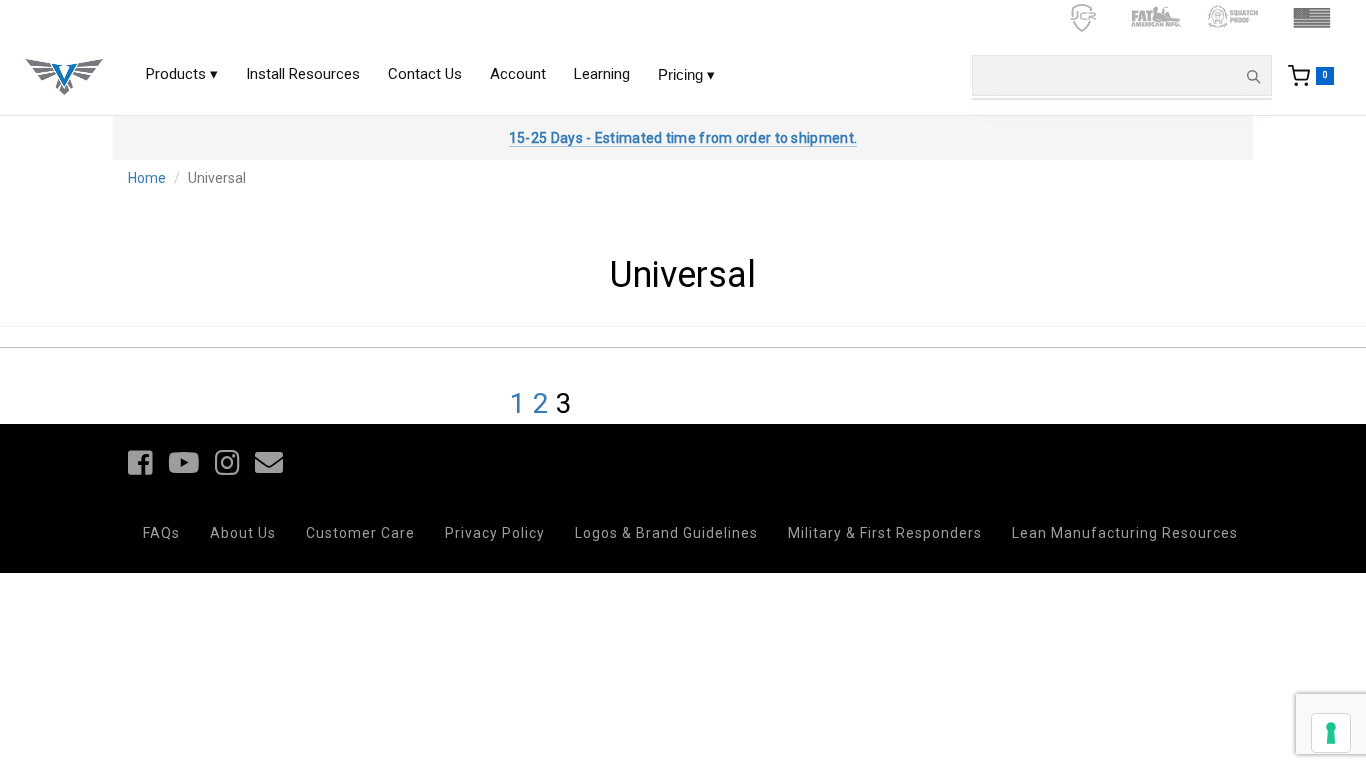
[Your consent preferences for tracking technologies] (1331, 733)
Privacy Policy (495, 533)
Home (147, 178)
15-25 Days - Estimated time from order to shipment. (683, 138)
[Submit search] (1253, 76)
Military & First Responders (885, 533)
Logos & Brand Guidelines (666, 533)
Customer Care (360, 533)
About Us (243, 533)
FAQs (161, 533)
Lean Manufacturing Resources (1125, 533)
